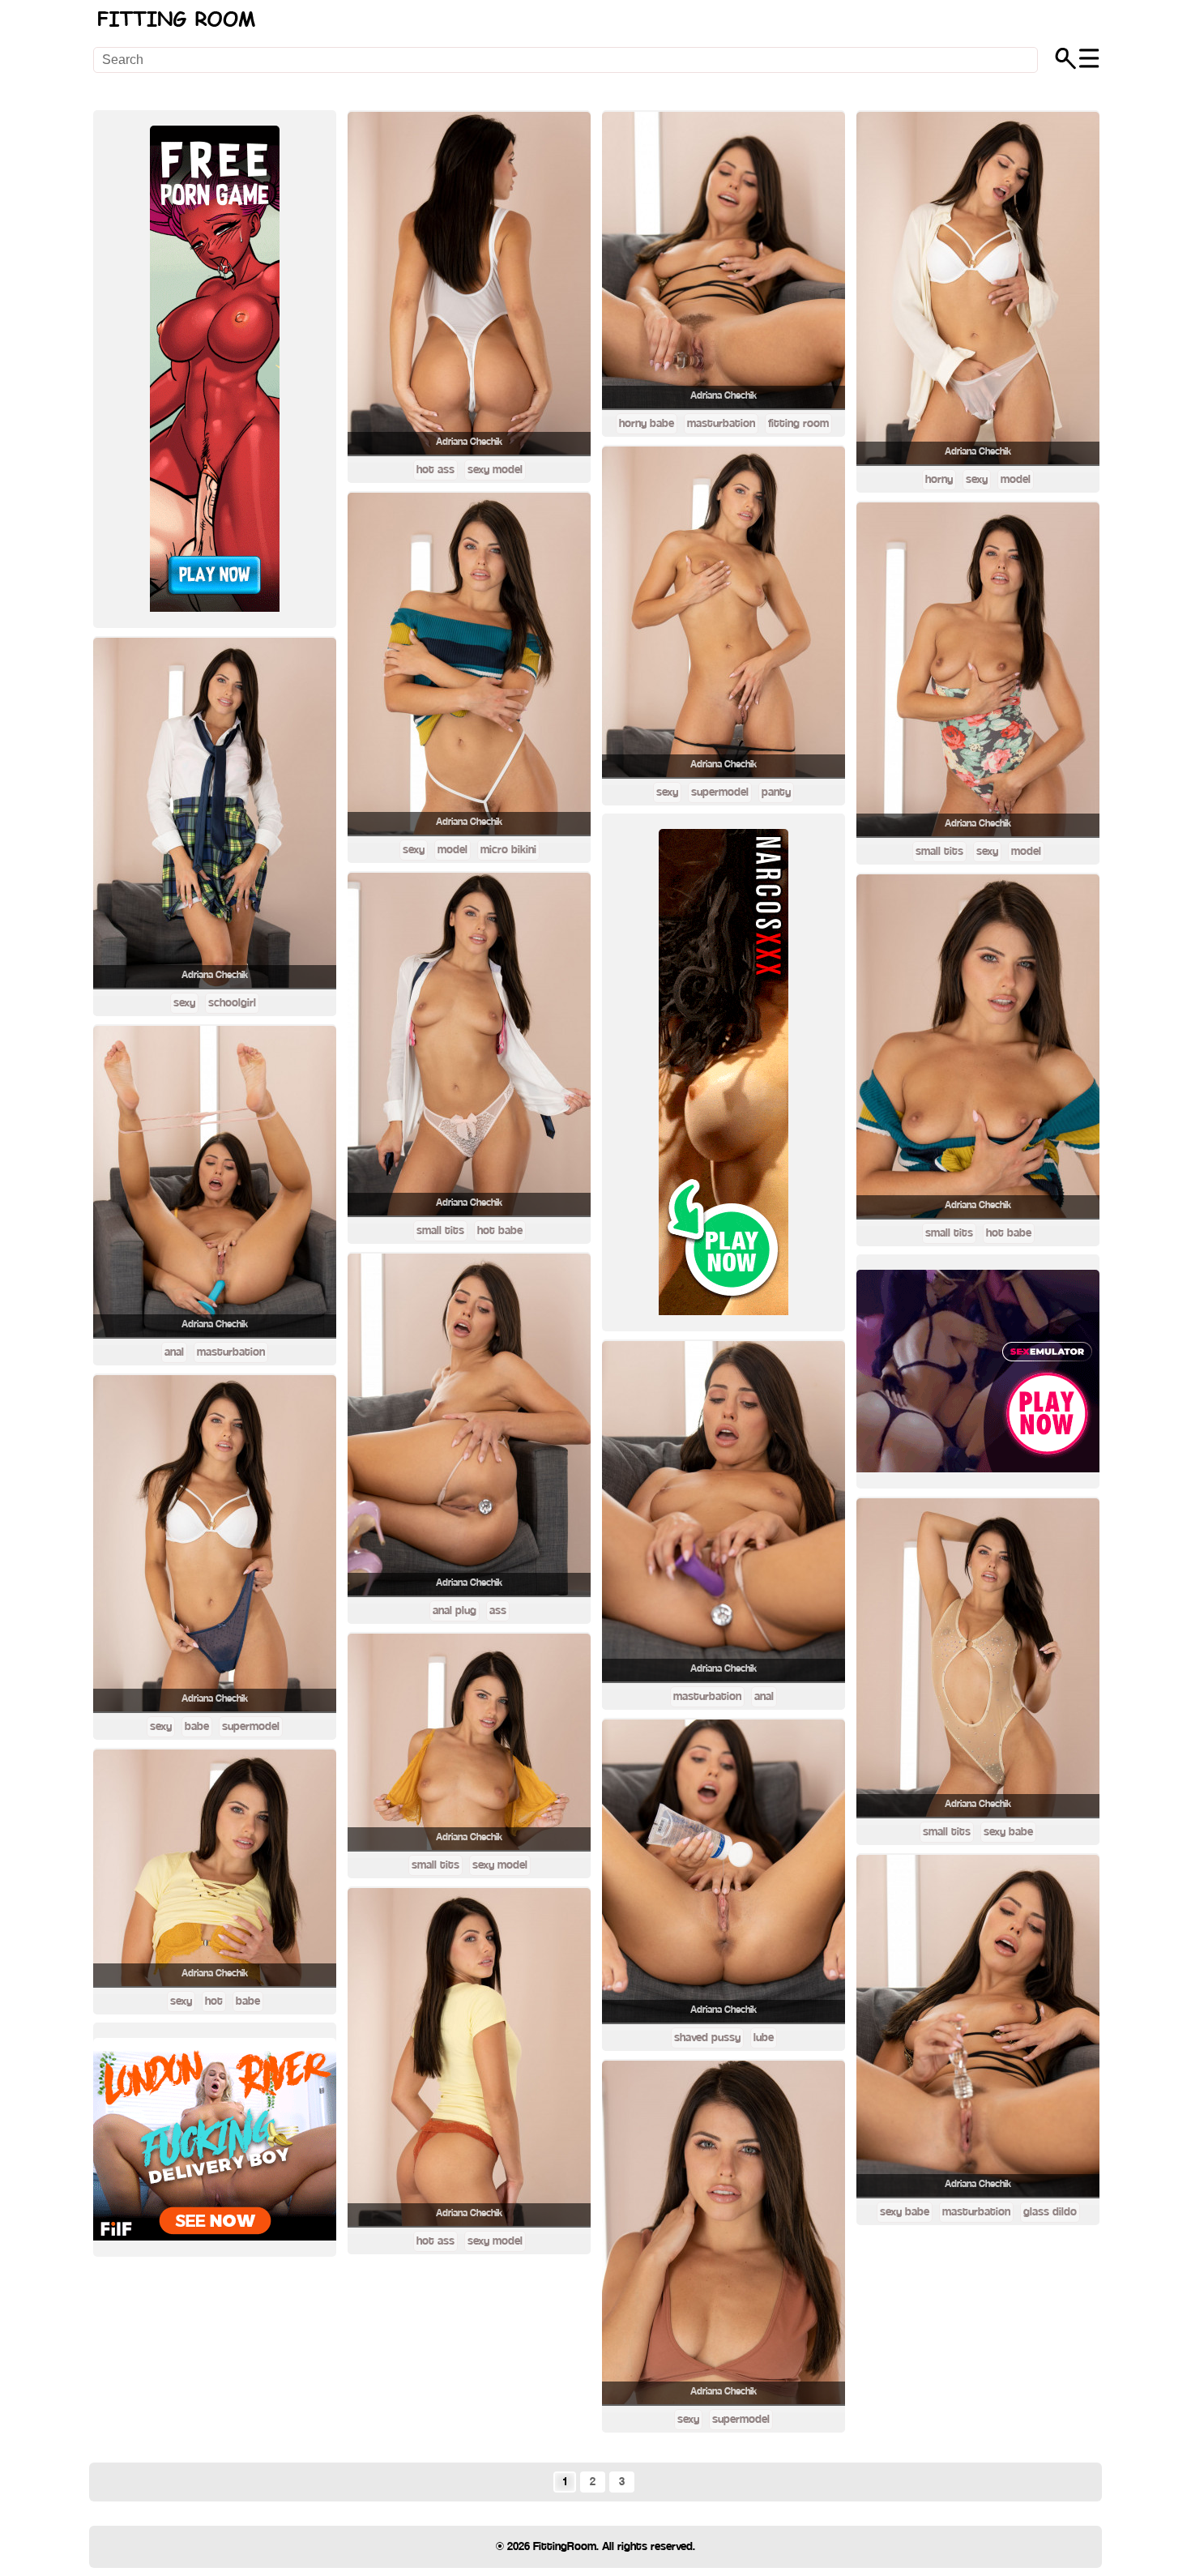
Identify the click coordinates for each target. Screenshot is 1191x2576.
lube (764, 2038)
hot (214, 2001)
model (452, 850)
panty (776, 792)
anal (174, 1352)
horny (939, 480)
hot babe (500, 1231)
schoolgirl (232, 1003)
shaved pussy (707, 2038)
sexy (184, 1003)
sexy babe (1008, 1832)
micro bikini (508, 850)
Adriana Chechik (215, 975)
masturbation (231, 1352)
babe (197, 1727)
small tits (440, 1231)
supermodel (251, 1727)
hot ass (435, 470)
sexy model (495, 470)
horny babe (647, 424)
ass (498, 1611)
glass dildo (1050, 2212)
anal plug (455, 1611)
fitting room (798, 424)
